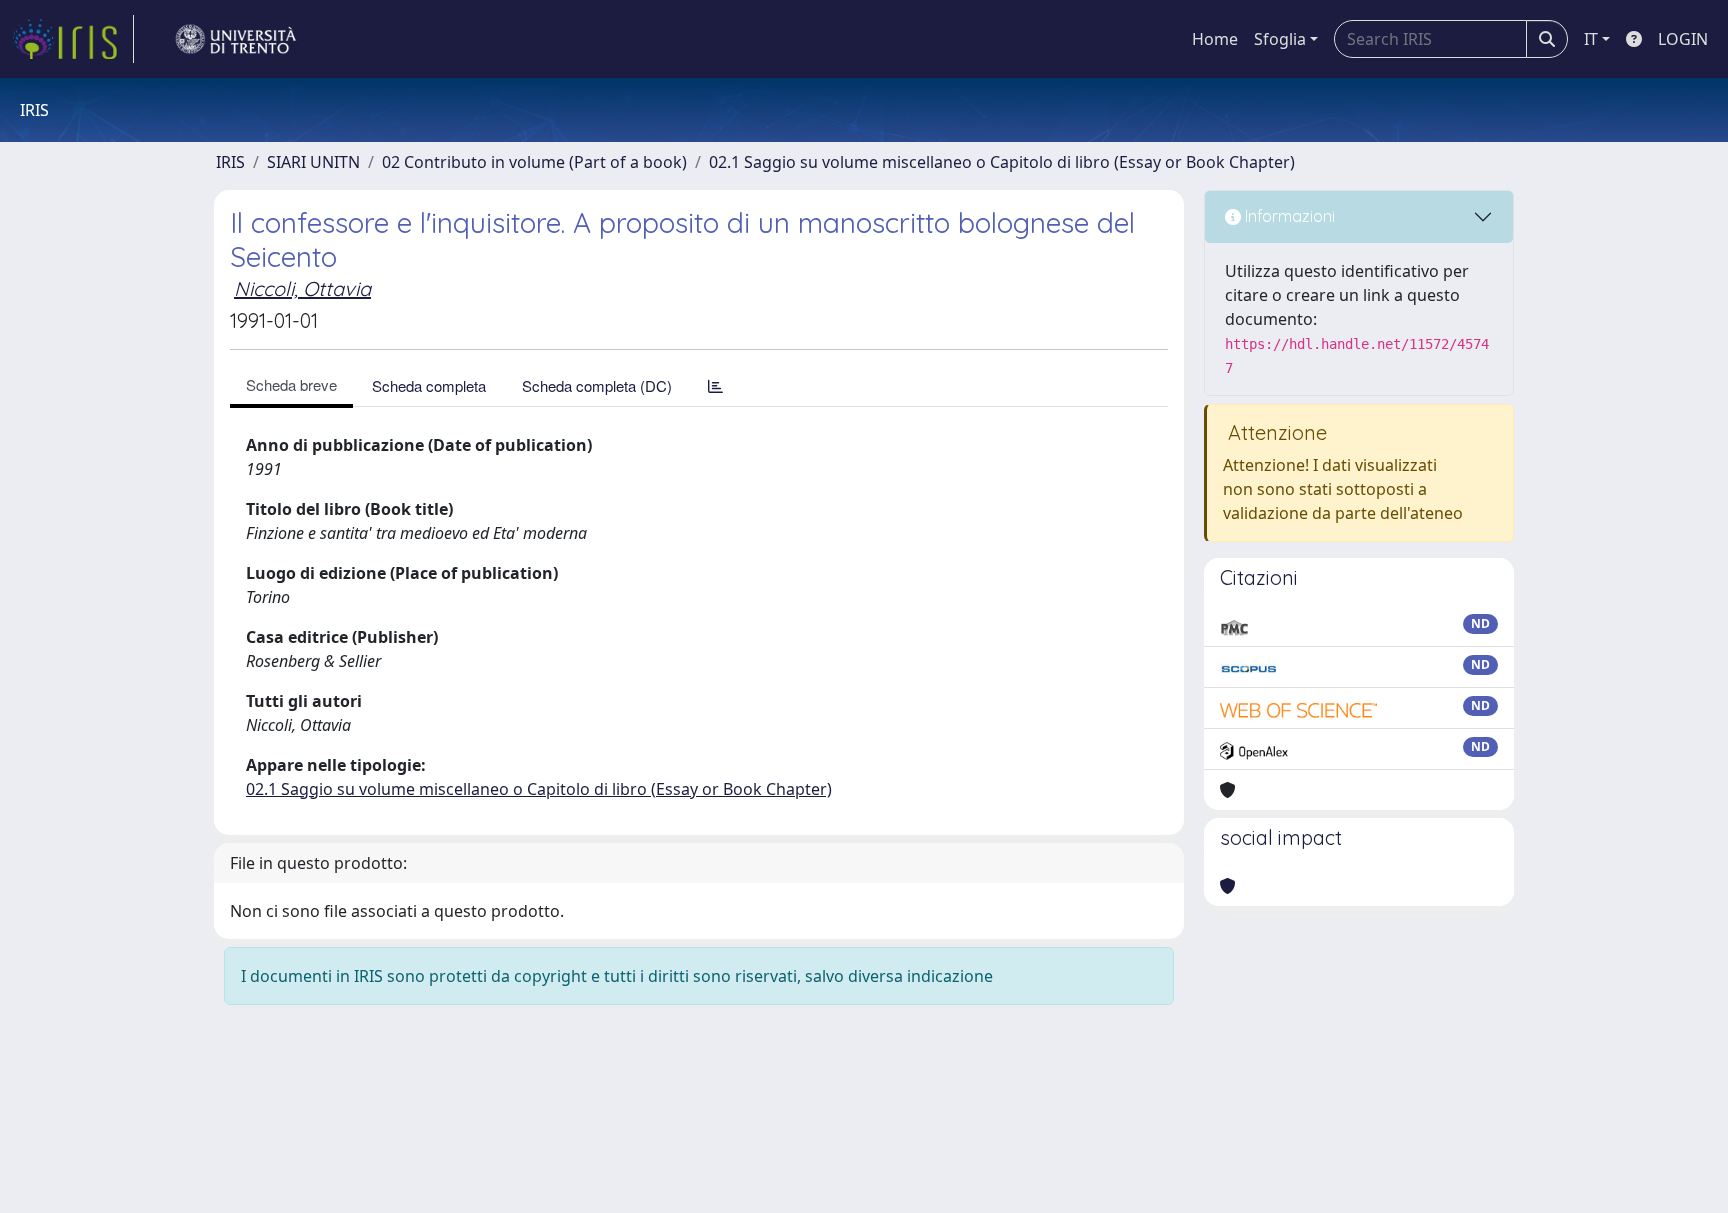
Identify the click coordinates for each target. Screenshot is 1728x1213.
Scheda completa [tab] (429, 385)
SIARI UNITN (313, 162)
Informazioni (1288, 216)
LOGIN (1683, 39)
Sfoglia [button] (1280, 39)
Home (1215, 39)
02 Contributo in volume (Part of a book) (534, 162)
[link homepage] (73, 39)
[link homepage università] (236, 39)
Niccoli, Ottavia (302, 288)
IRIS (230, 162)
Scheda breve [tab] (291, 384)
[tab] (715, 385)
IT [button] (1591, 39)
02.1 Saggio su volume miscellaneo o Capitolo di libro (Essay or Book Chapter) (1002, 162)
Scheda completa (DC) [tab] (597, 385)
